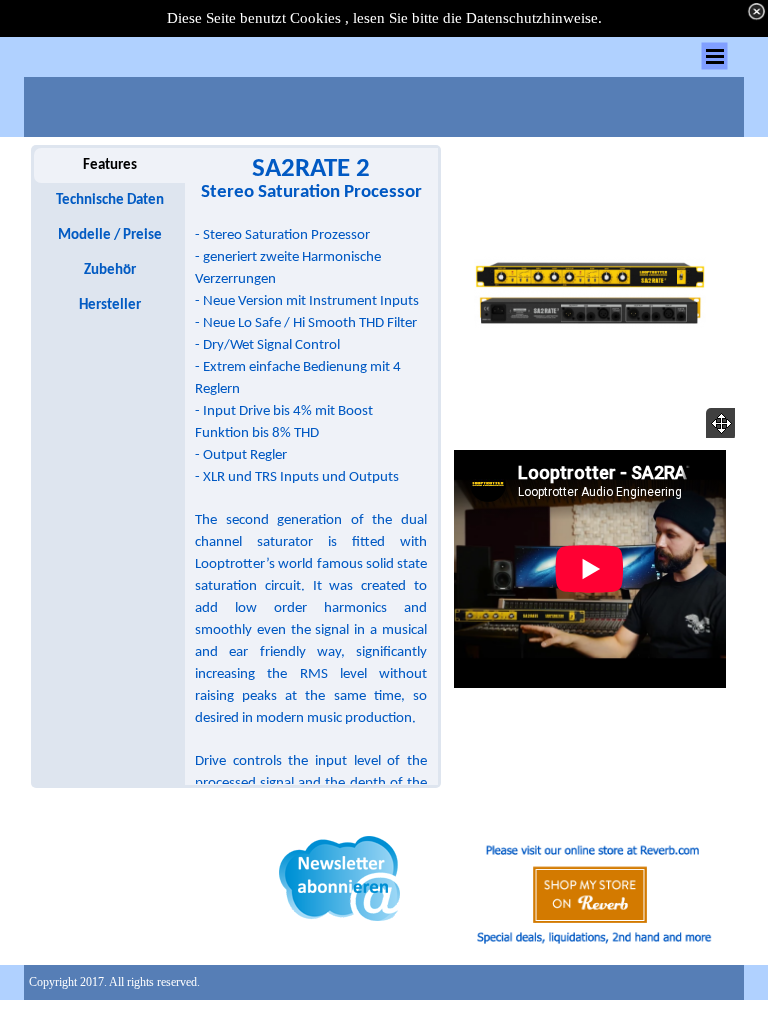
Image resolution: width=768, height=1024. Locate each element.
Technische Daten (110, 200)
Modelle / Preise (110, 235)
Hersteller (110, 305)
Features (110, 165)
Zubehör (110, 270)
